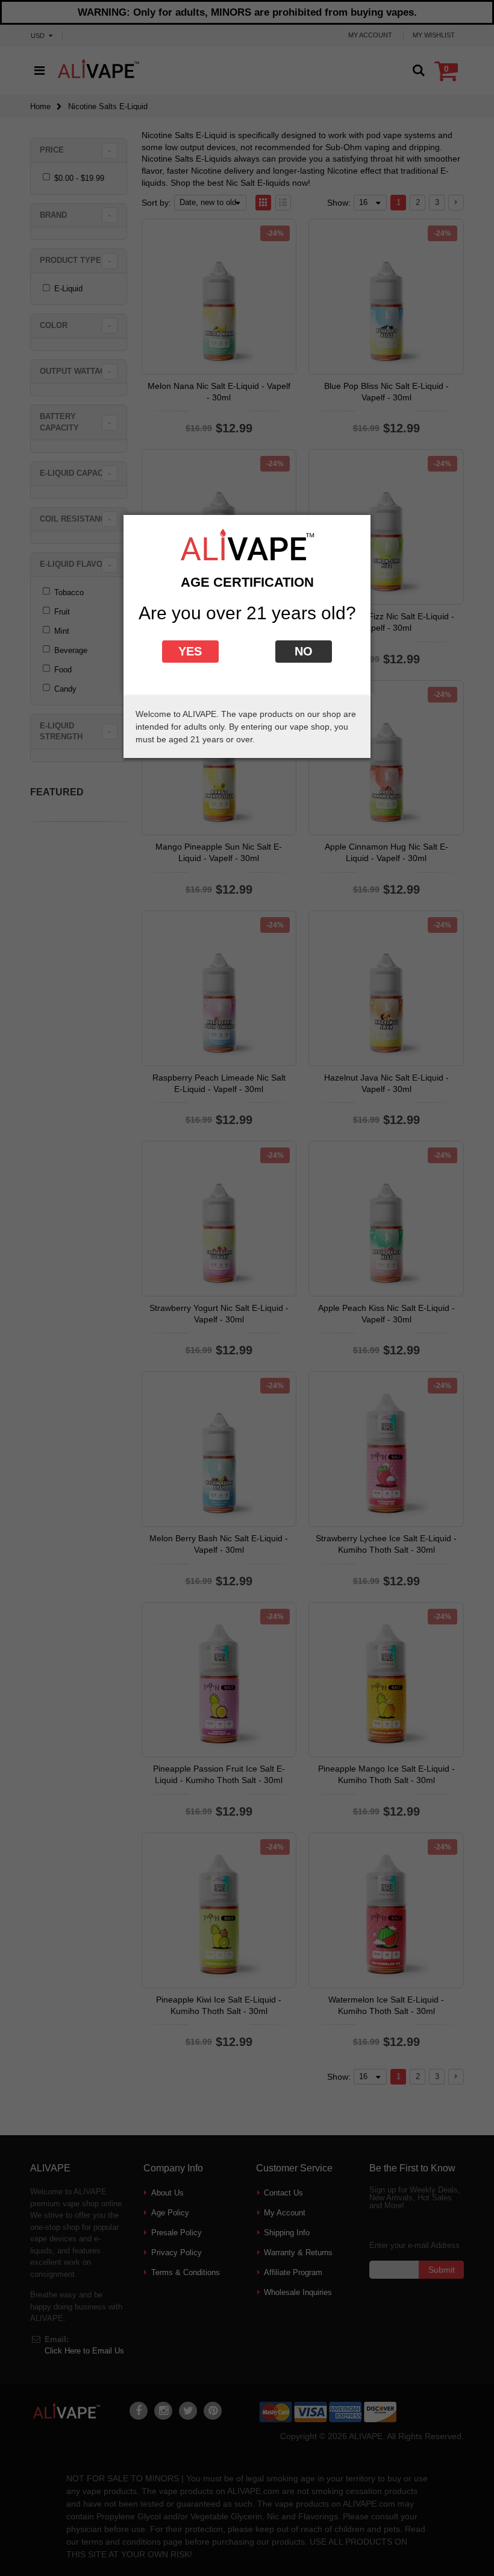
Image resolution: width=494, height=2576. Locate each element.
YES (190, 651)
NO (304, 651)
